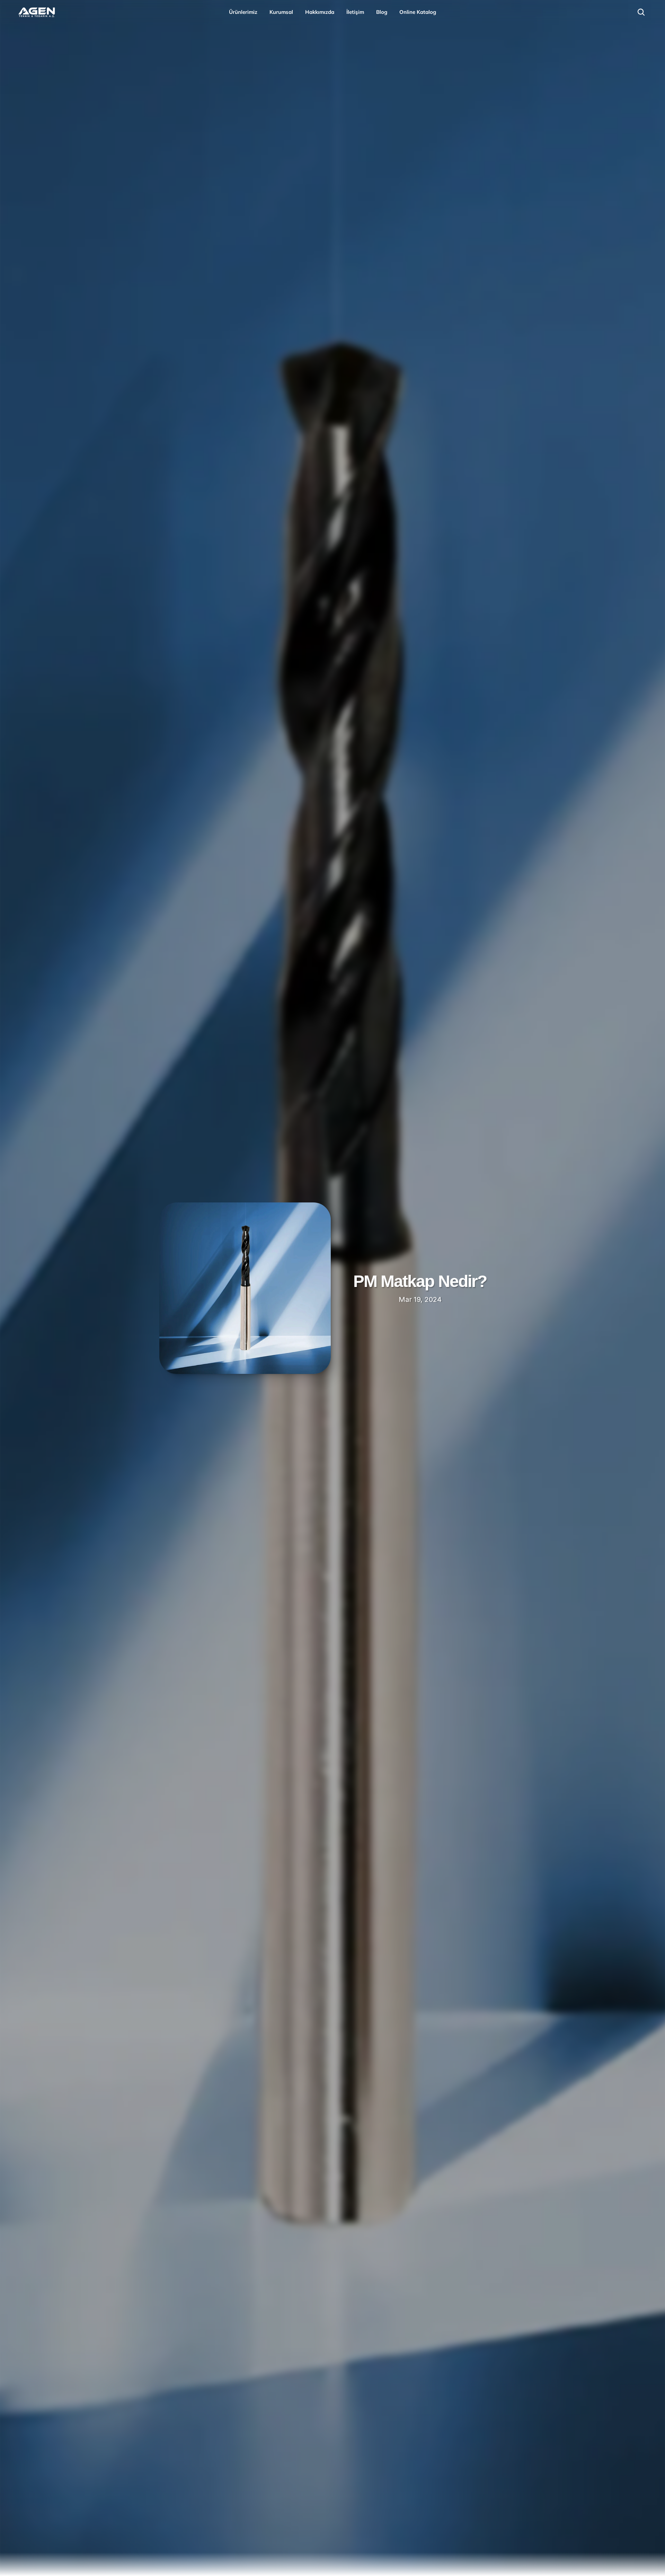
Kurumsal (281, 12)
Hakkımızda (320, 12)
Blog (382, 12)
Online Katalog (418, 12)
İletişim (355, 12)
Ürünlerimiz (243, 12)
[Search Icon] (641, 12)
